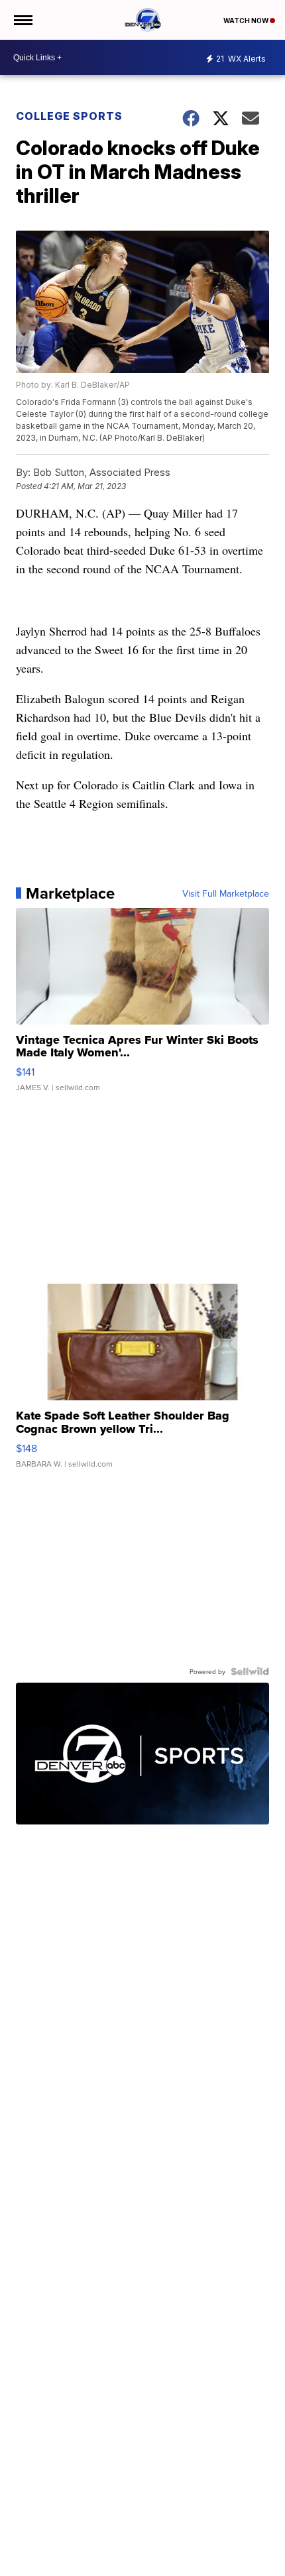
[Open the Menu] (22, 20)
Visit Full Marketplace (226, 893)
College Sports (69, 116)
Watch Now (247, 21)
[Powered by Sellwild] (250, 1671)
